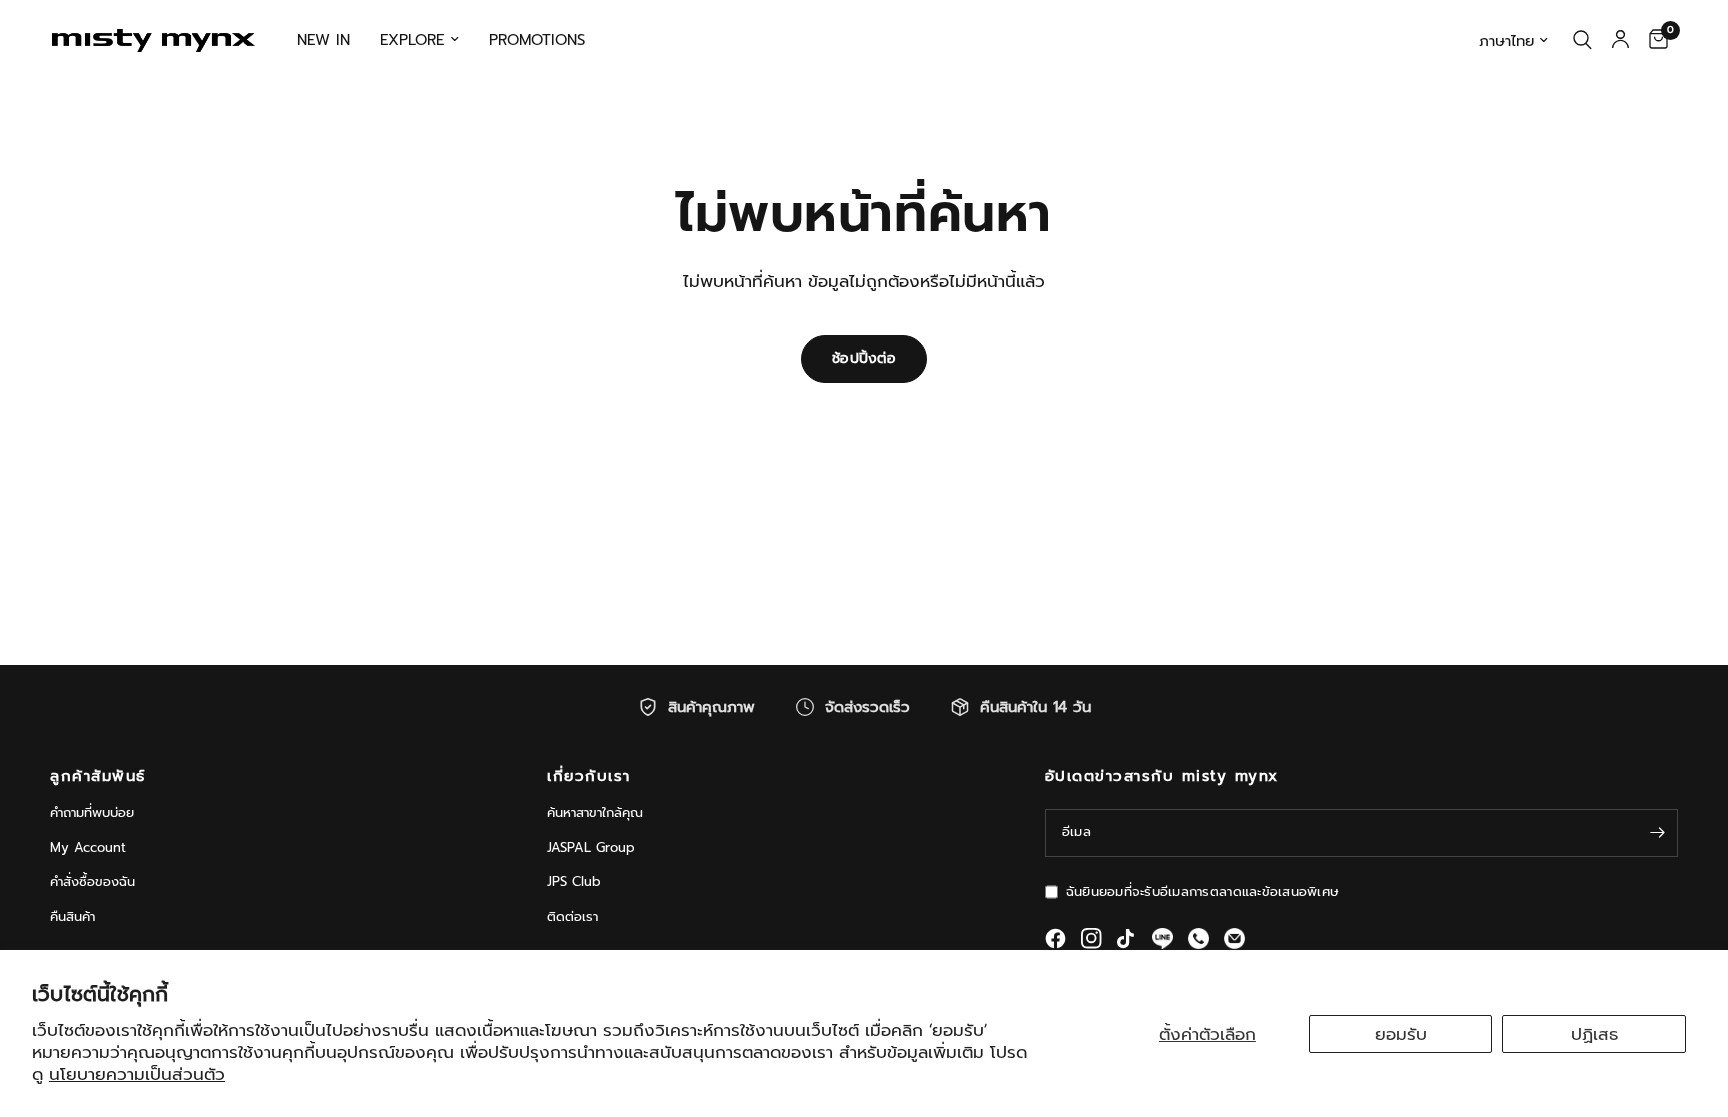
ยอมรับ (1401, 1034)
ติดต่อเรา (572, 916)
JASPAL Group (591, 847)
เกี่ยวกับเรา (589, 776)
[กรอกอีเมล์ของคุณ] (1658, 833)
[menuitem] (323, 40)
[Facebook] (1055, 938)
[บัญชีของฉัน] (1620, 40)
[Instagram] (1091, 938)
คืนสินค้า (72, 916)
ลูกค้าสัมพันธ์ (98, 776)
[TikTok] (1127, 939)
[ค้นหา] (1582, 40)
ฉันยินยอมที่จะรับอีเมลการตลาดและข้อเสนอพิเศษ (1202, 891)
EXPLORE (412, 40)
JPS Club (574, 881)
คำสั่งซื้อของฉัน (92, 881)
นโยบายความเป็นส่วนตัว (137, 1074)
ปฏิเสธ (1594, 1034)
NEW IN (323, 40)
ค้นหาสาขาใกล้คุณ (595, 812)
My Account (88, 847)
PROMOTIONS (537, 40)
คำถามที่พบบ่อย (92, 812)
